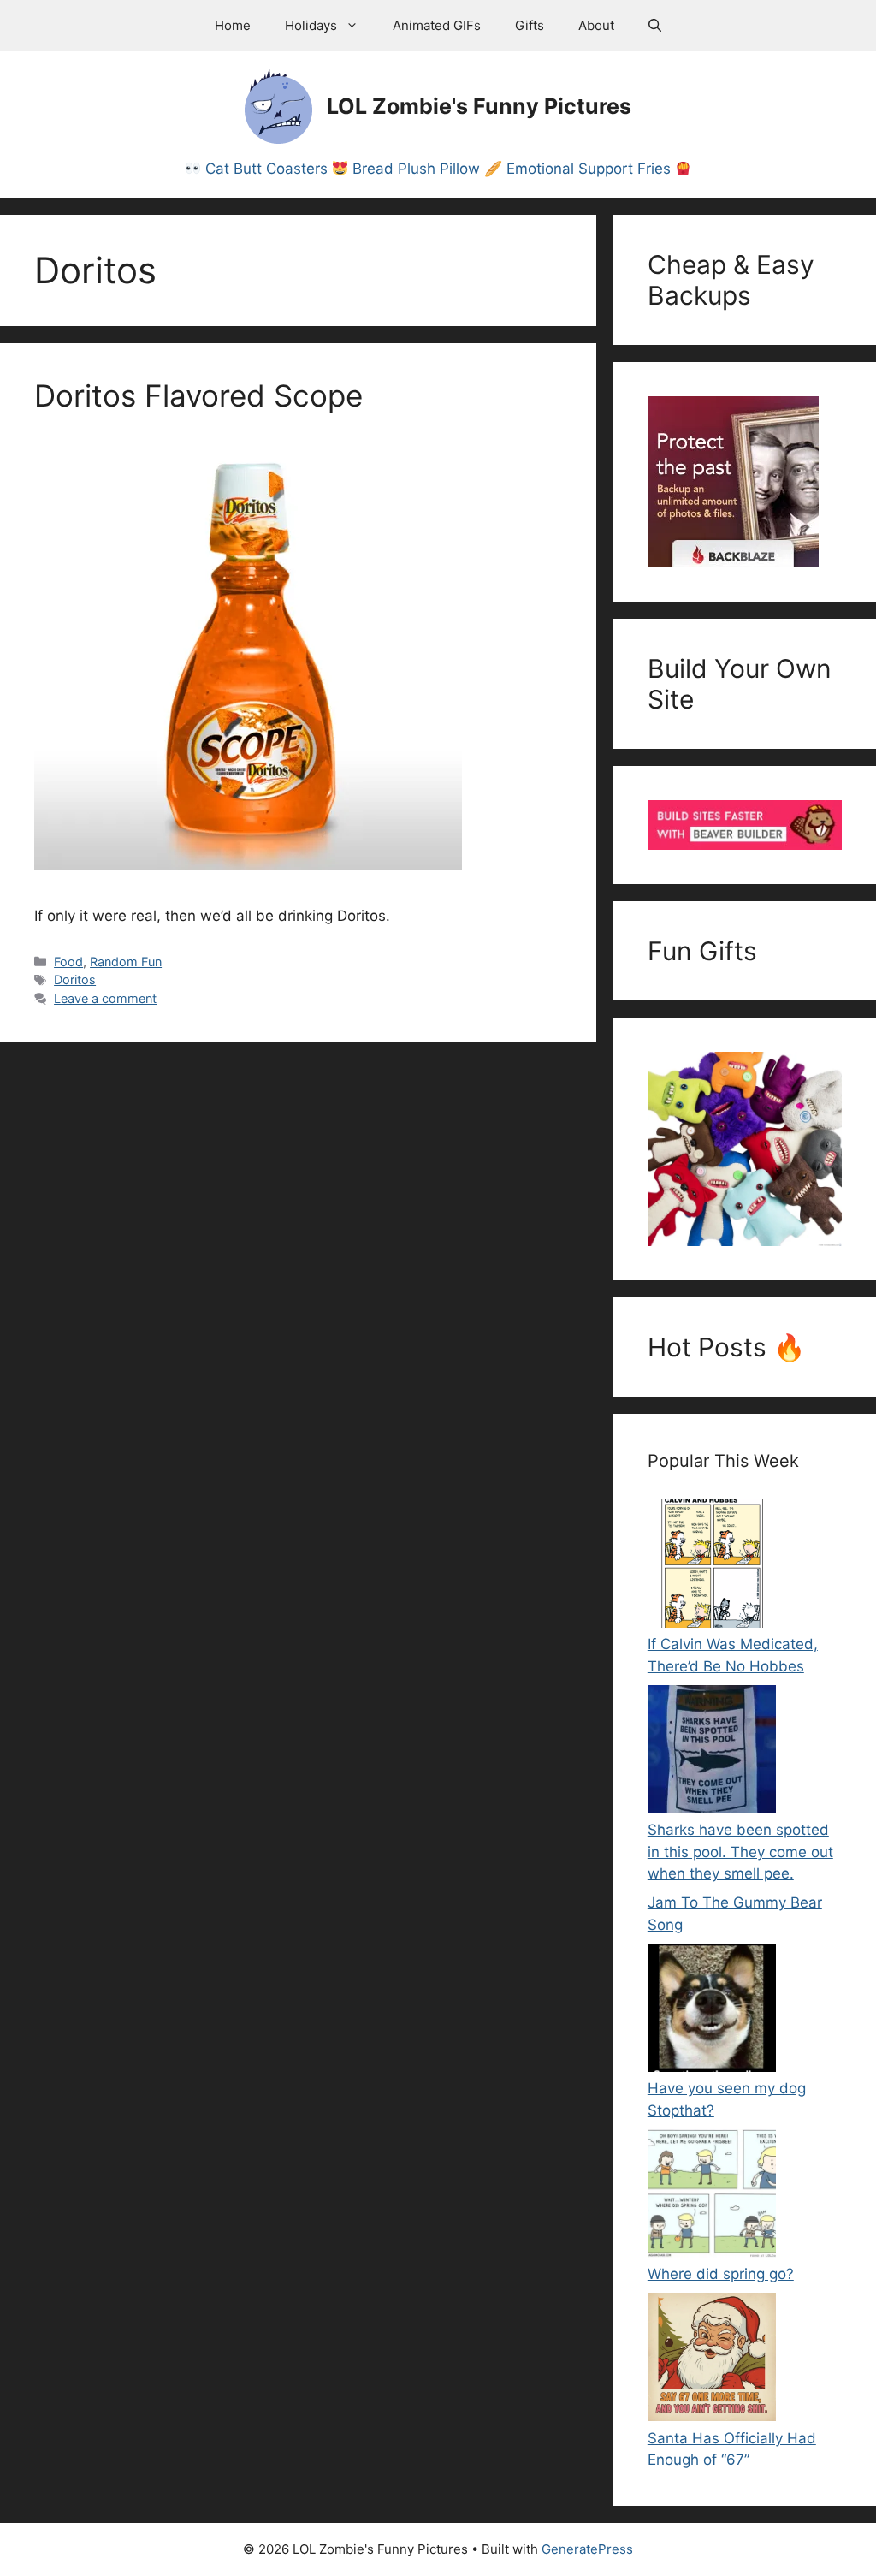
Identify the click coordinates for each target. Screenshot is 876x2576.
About (596, 25)
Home (233, 25)
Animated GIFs (437, 25)
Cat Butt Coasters (266, 169)
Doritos (75, 979)
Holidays (311, 25)
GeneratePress (587, 2549)
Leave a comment (105, 998)
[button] (655, 26)
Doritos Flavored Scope (198, 395)
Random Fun (126, 962)
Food (68, 962)
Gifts (530, 25)
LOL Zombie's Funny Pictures (479, 106)
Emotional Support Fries (589, 169)
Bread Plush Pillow (416, 169)
